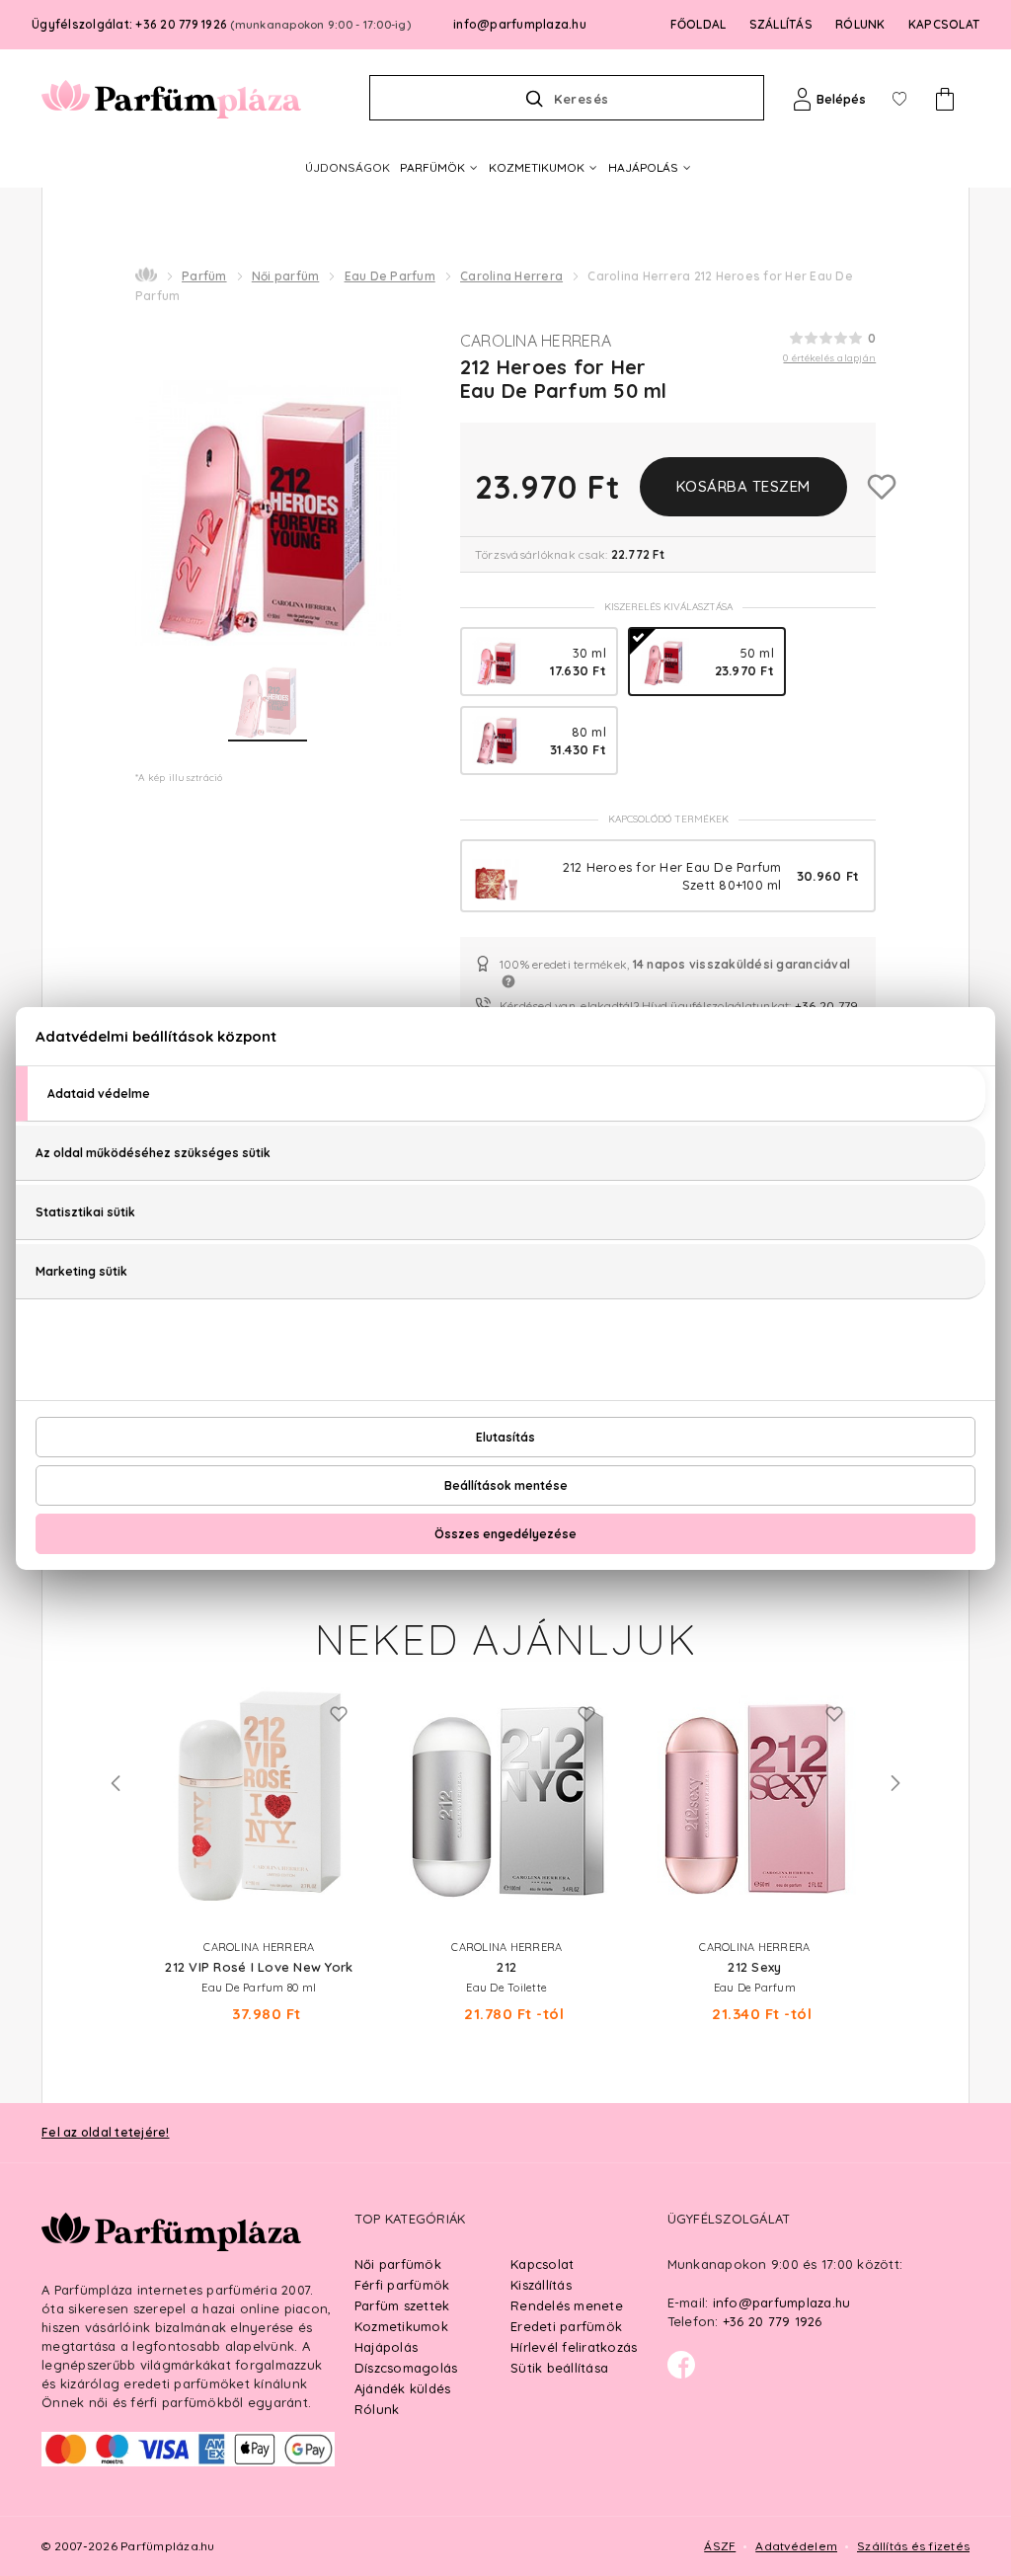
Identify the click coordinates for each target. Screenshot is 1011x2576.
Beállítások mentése (506, 1485)
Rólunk (377, 2409)
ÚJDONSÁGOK (348, 167)
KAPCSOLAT (944, 24)
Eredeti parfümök (566, 2326)
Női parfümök (398, 2264)
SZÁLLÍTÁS (781, 24)
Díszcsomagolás (406, 2368)
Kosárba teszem (743, 486)
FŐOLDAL (699, 24)
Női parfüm (286, 276)
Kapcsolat (542, 2264)
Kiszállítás (541, 2285)
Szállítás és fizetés (913, 2546)
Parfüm (204, 276)
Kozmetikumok (401, 2326)
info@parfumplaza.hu (520, 24)
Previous (116, 1783)
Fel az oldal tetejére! (106, 2132)
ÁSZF (720, 2546)
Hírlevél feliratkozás (574, 2347)
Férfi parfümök (402, 2285)
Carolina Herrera (511, 276)
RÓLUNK (860, 24)
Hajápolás (386, 2347)
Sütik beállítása (559, 2368)
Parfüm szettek (402, 2305)
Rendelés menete (567, 2305)
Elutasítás (505, 1437)
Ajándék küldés (403, 2388)
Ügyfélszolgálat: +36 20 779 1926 (221, 24)
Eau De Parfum (390, 276)
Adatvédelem (796, 2546)
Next (895, 1783)
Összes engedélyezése (505, 1534)
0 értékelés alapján (829, 358)
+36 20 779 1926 (773, 2321)
